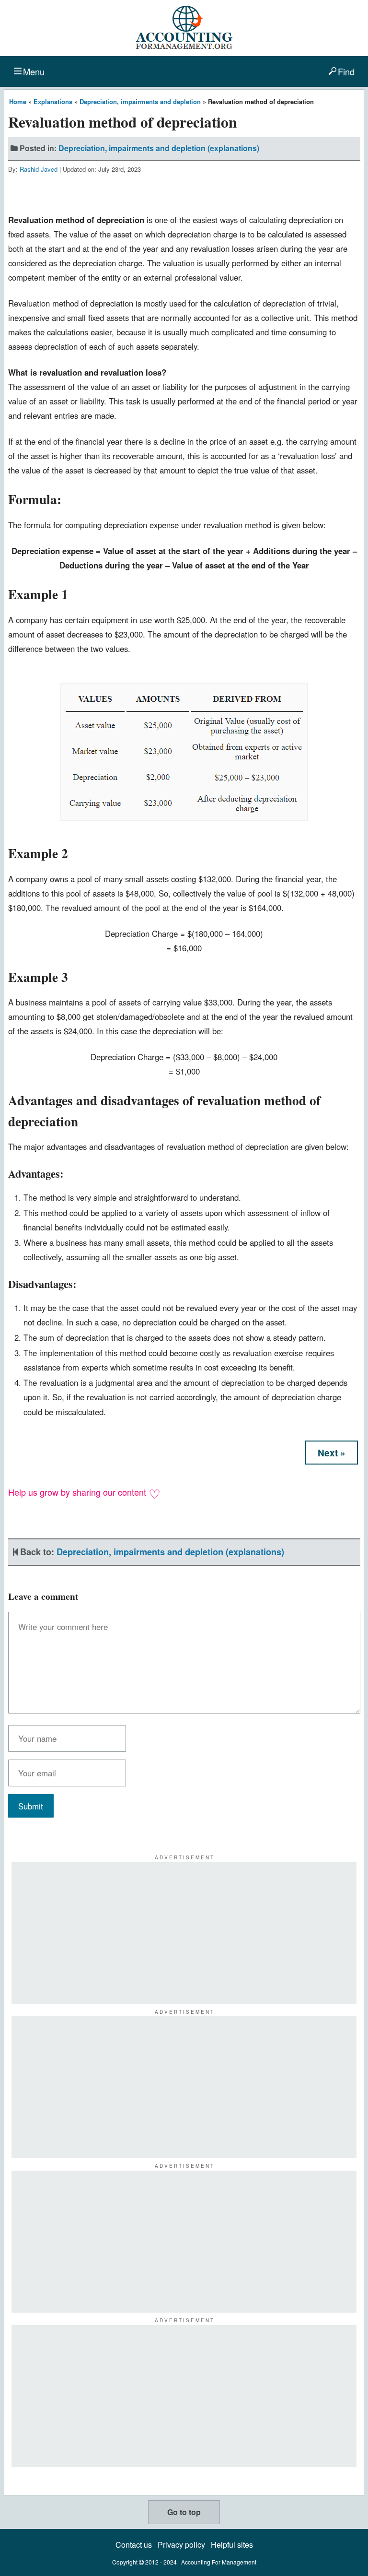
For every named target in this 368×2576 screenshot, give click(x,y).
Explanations (53, 101)
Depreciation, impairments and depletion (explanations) (159, 148)
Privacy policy (181, 2545)
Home (18, 101)
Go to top (184, 2512)
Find (346, 71)
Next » (332, 1453)
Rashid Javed (39, 169)
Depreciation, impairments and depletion (140, 101)
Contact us (134, 2545)
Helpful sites (232, 2545)
